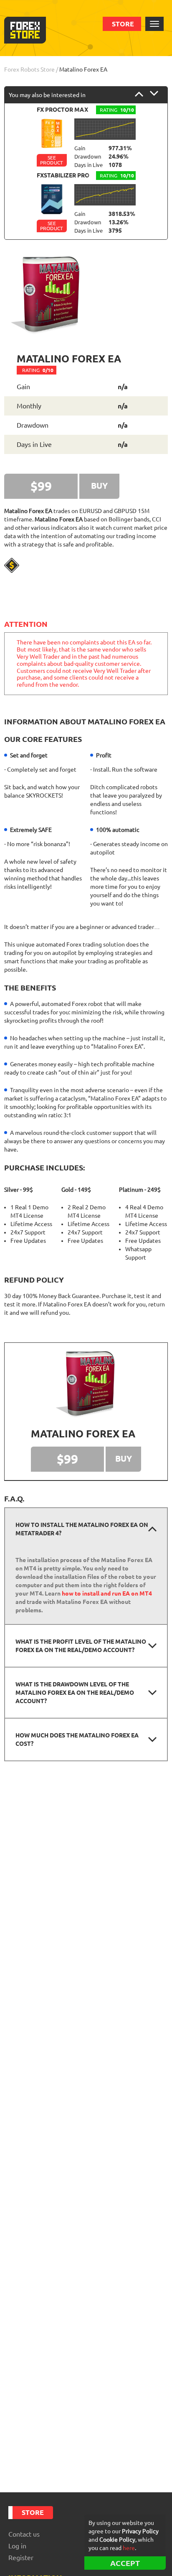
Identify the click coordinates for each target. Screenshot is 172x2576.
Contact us (24, 2534)
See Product (52, 160)
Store (123, 24)
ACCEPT (125, 2563)
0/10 (38, 370)
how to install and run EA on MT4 (107, 1593)
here (129, 2548)
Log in (17, 2546)
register (21, 2558)
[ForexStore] (25, 30)
